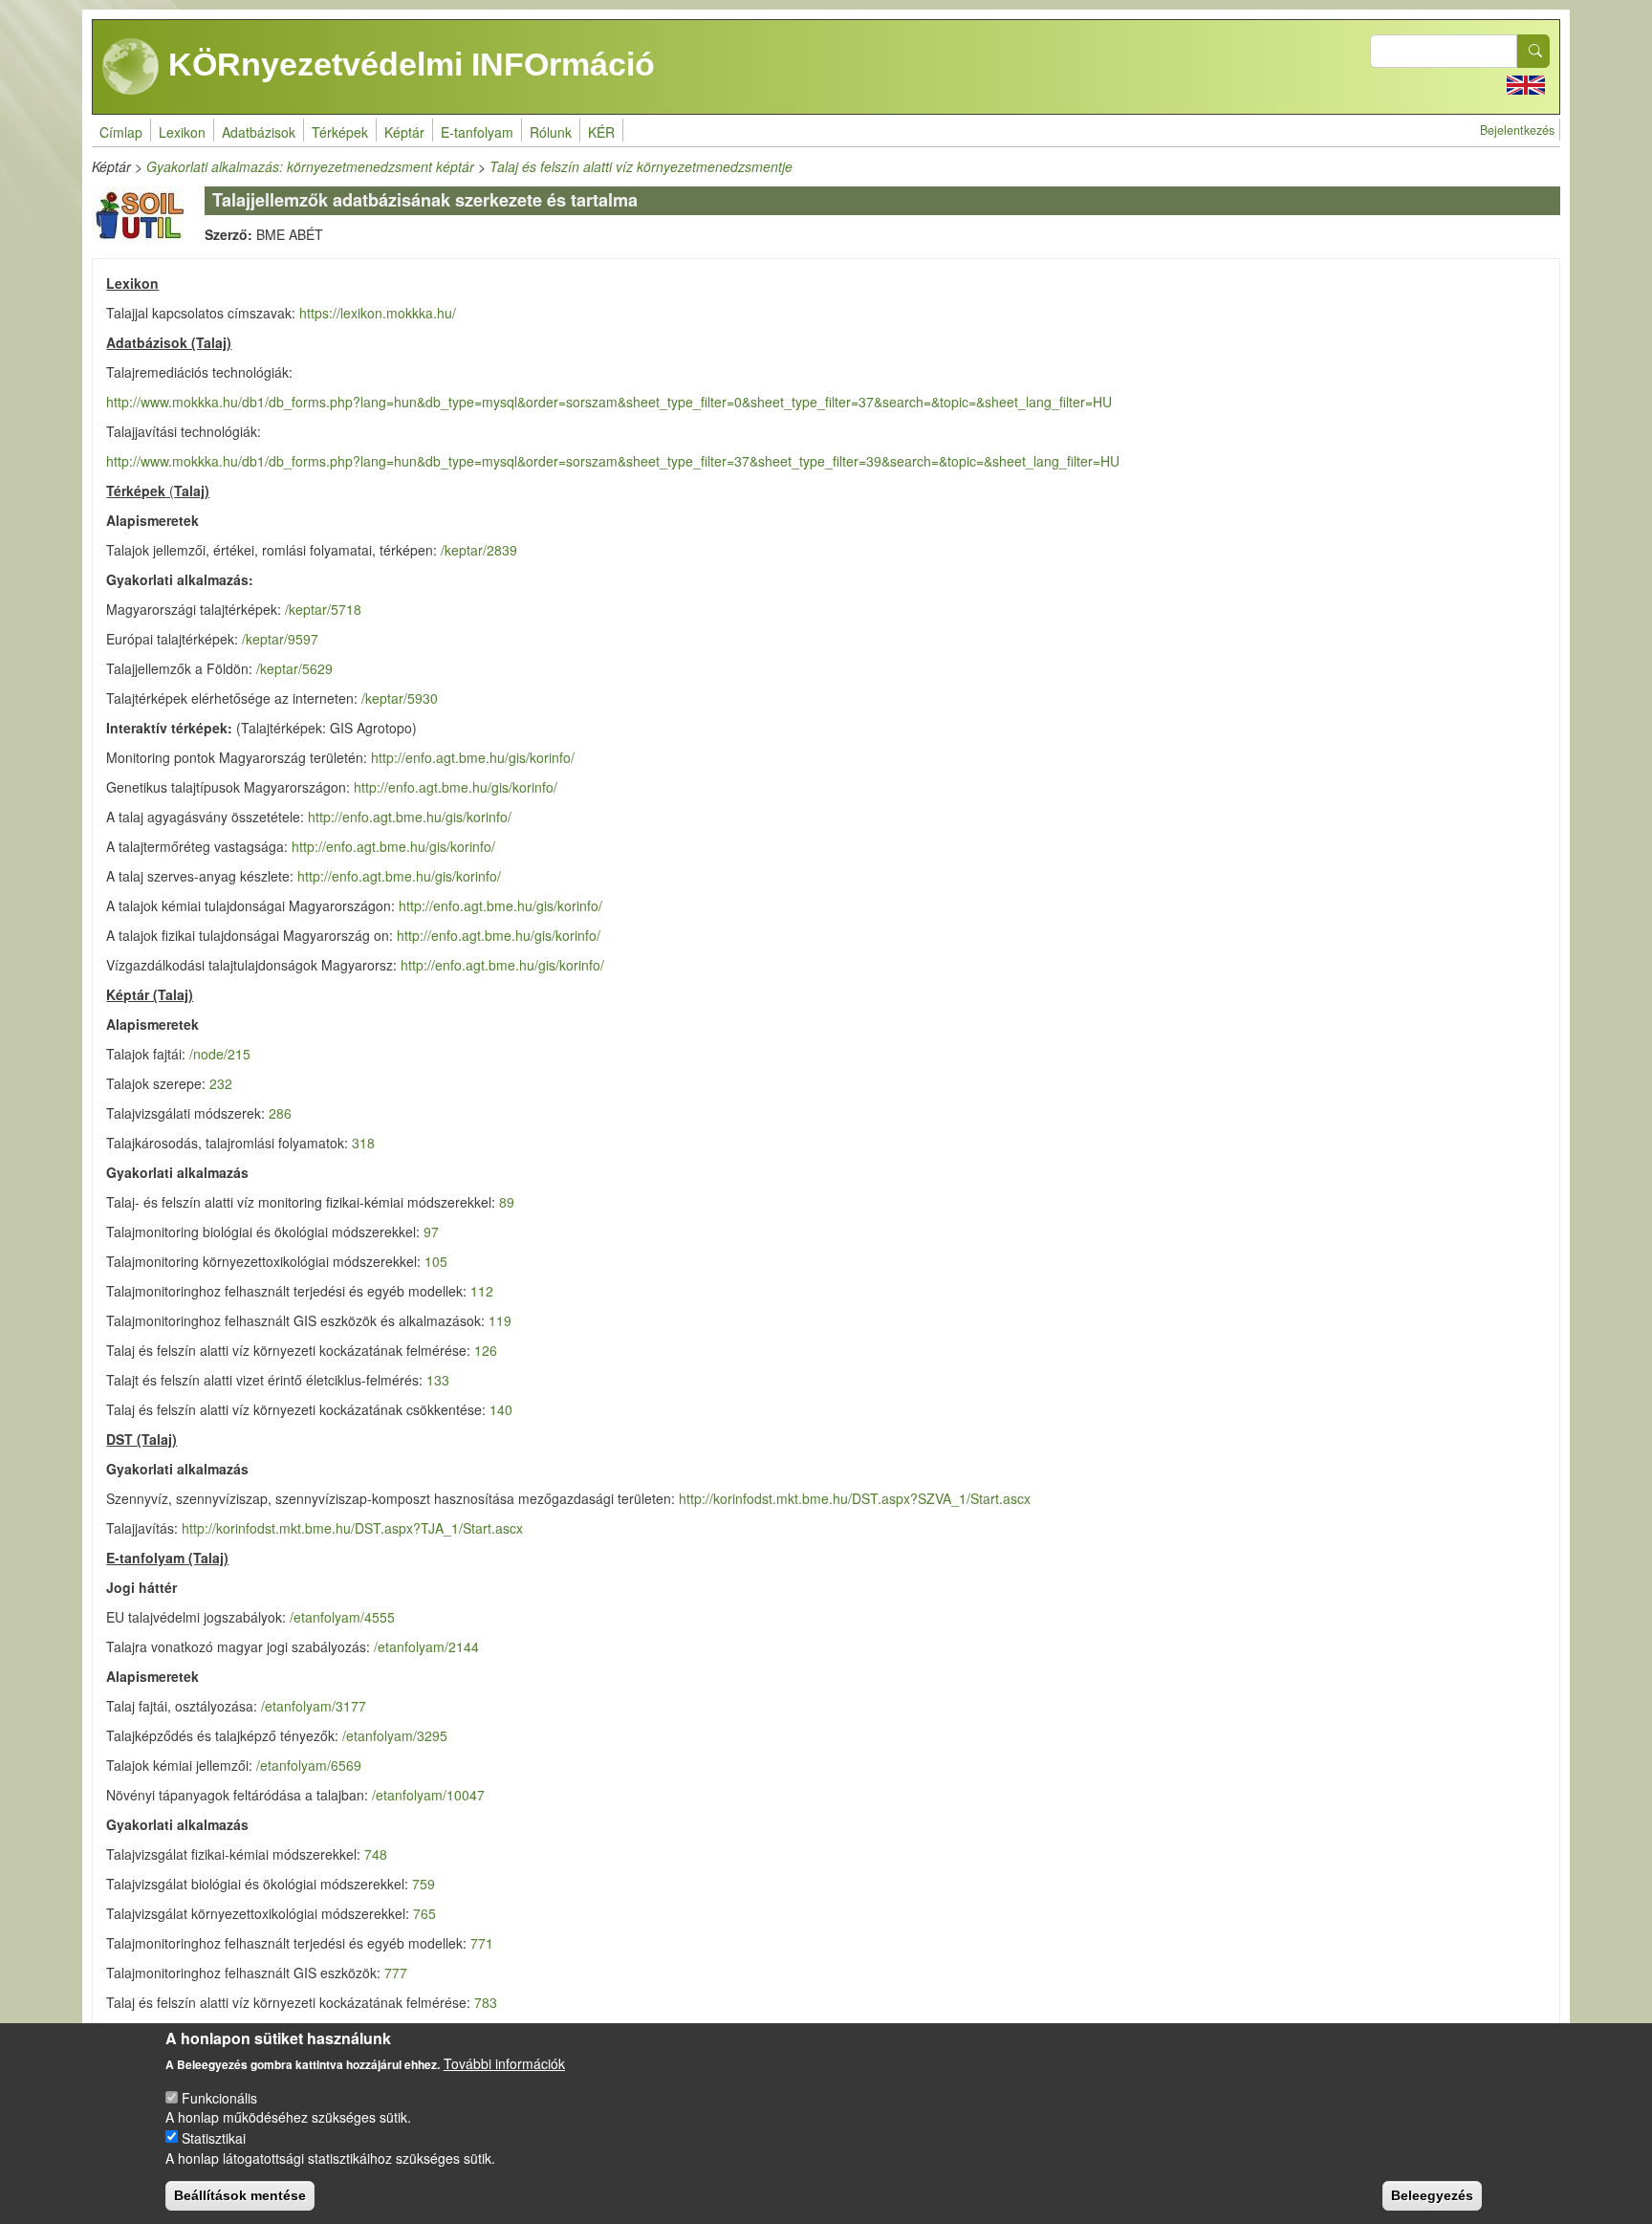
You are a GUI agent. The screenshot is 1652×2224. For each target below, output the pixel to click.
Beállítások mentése (240, 2195)
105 (436, 1261)
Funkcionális (219, 2097)
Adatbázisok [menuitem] (259, 132)
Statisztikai (214, 2137)
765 (424, 1913)
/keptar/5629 (294, 668)
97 (431, 1232)
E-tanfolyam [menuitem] (477, 132)
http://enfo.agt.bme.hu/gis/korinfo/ (473, 757)
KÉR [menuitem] (601, 132)
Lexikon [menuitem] (182, 132)
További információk (504, 2063)
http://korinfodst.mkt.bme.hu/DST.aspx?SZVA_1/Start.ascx (855, 1498)
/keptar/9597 (280, 639)
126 (486, 1350)
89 (507, 1202)
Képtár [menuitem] (404, 132)
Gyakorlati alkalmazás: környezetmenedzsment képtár (310, 166)
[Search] (1533, 51)
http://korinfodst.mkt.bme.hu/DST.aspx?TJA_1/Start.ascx (352, 1528)
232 (221, 1083)
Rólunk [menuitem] (551, 132)
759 (424, 1884)
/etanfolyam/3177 (314, 1706)
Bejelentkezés (1517, 130)
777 (396, 1973)
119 (500, 1320)
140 (501, 1409)
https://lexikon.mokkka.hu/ (378, 313)
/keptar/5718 (323, 609)
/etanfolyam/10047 (428, 1795)
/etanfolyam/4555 (342, 1617)
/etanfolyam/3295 (395, 1735)
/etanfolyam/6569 (309, 1765)
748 (376, 1854)
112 (482, 1291)
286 (280, 1113)
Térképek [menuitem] (340, 132)
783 (486, 2002)
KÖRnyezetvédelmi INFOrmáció (407, 64)
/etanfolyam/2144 (426, 1646)
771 (482, 1943)
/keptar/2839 (479, 550)
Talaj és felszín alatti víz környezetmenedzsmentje (641, 166)
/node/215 (218, 1054)
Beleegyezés (1432, 2195)
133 (438, 1380)
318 (363, 1143)
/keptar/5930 (400, 698)
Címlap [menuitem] (121, 132)
